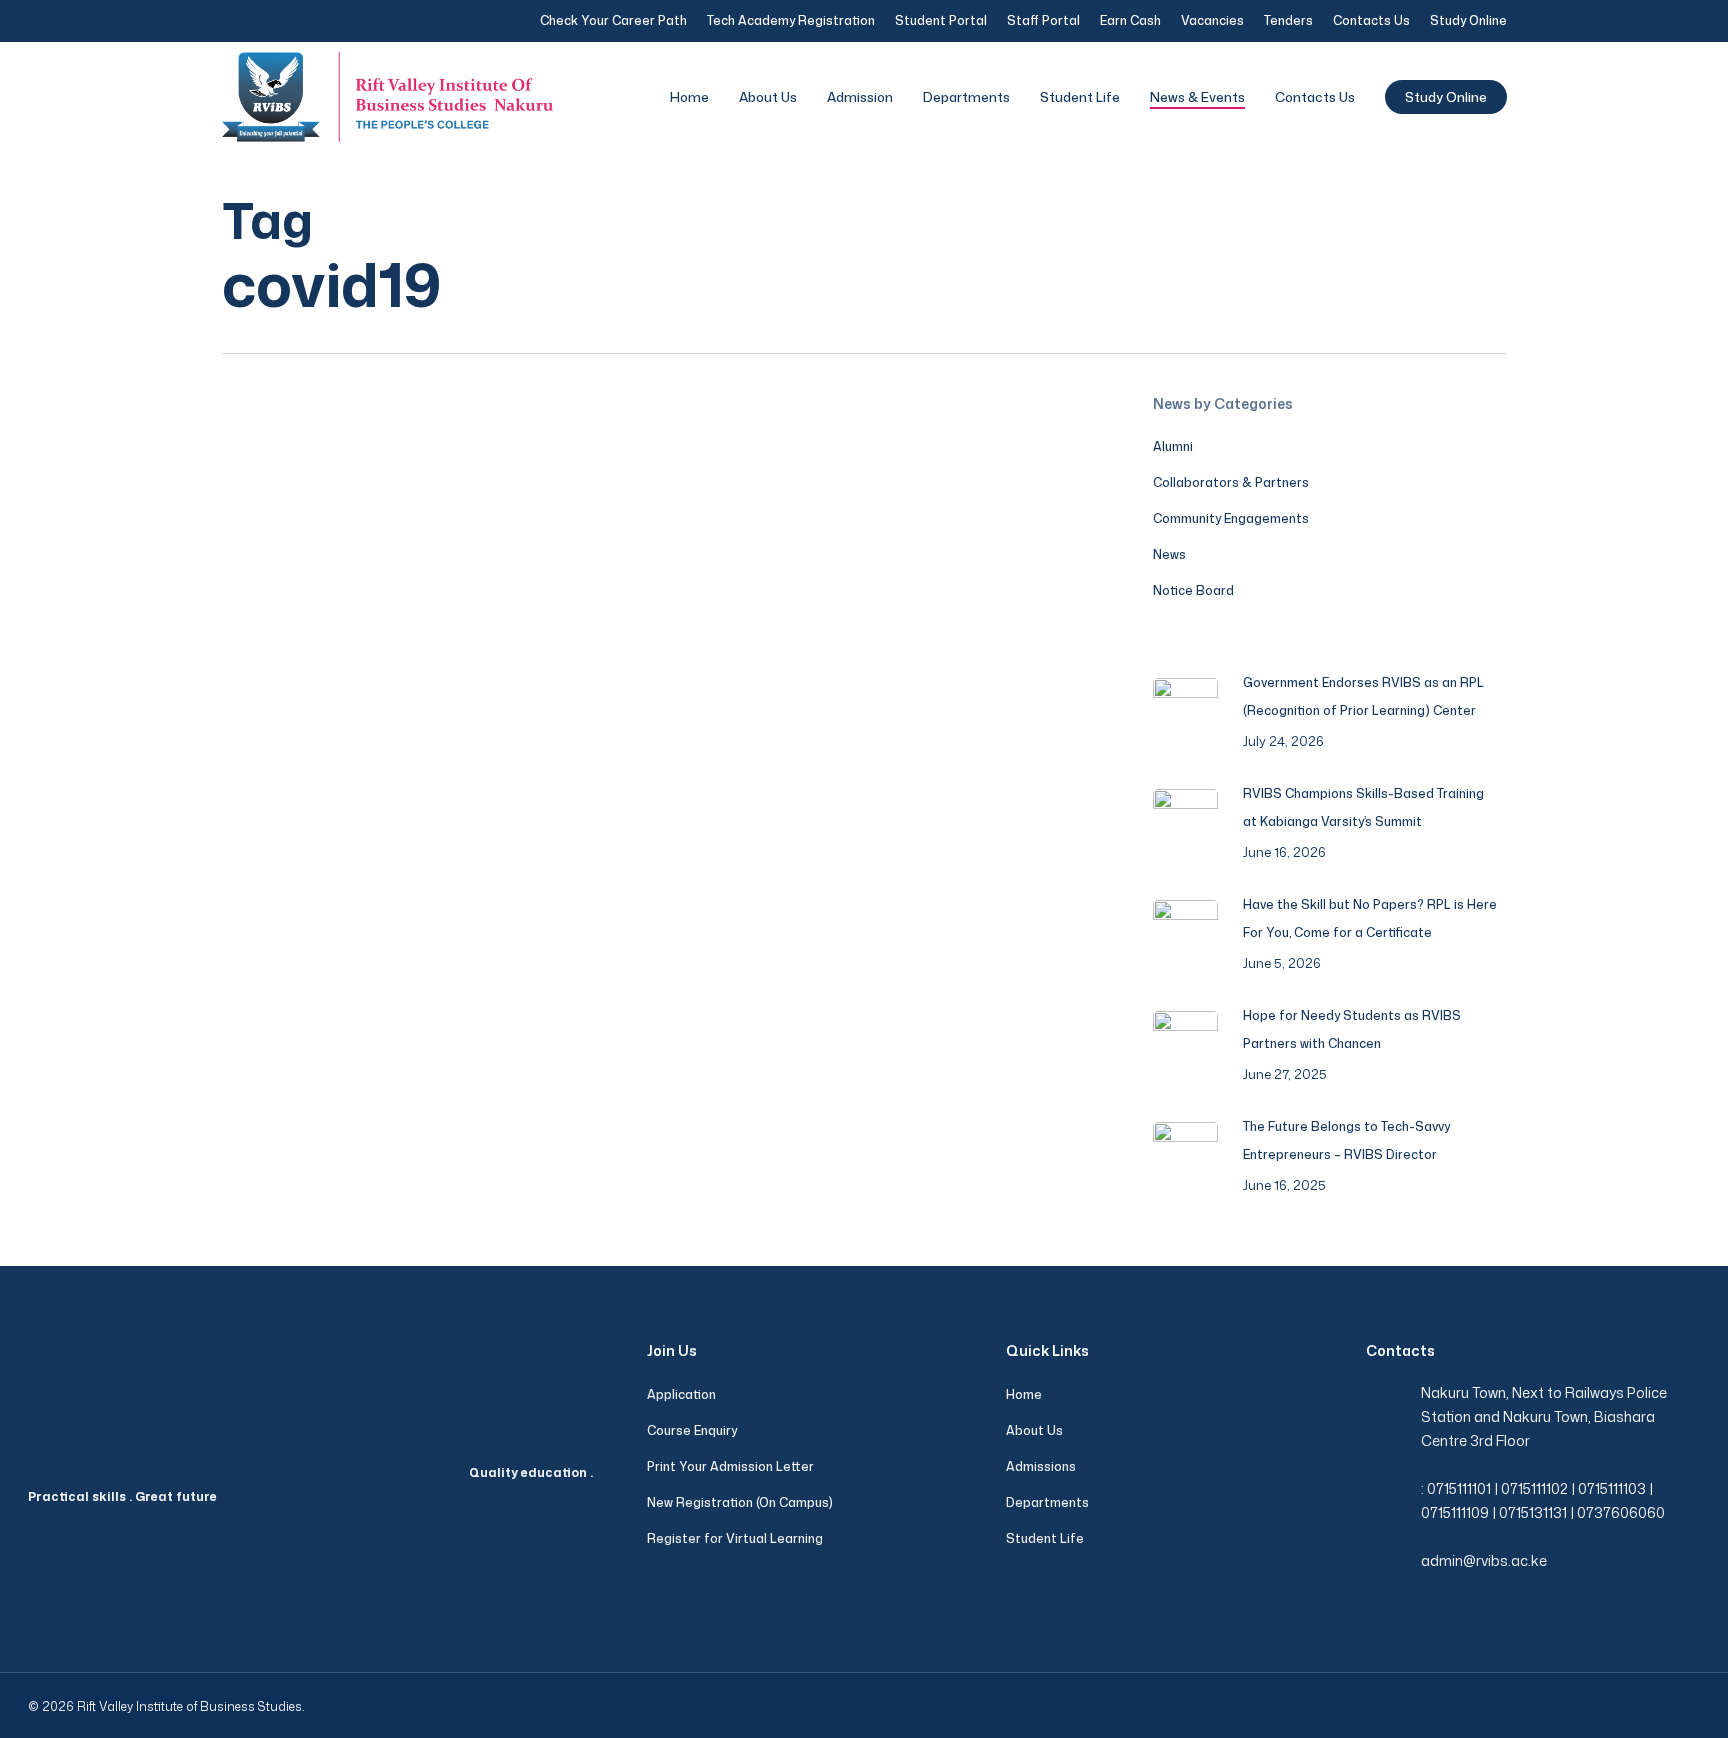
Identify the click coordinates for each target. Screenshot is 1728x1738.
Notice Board (1193, 590)
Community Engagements (1231, 518)
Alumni (1173, 446)
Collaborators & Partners (1231, 482)
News (268, 853)
